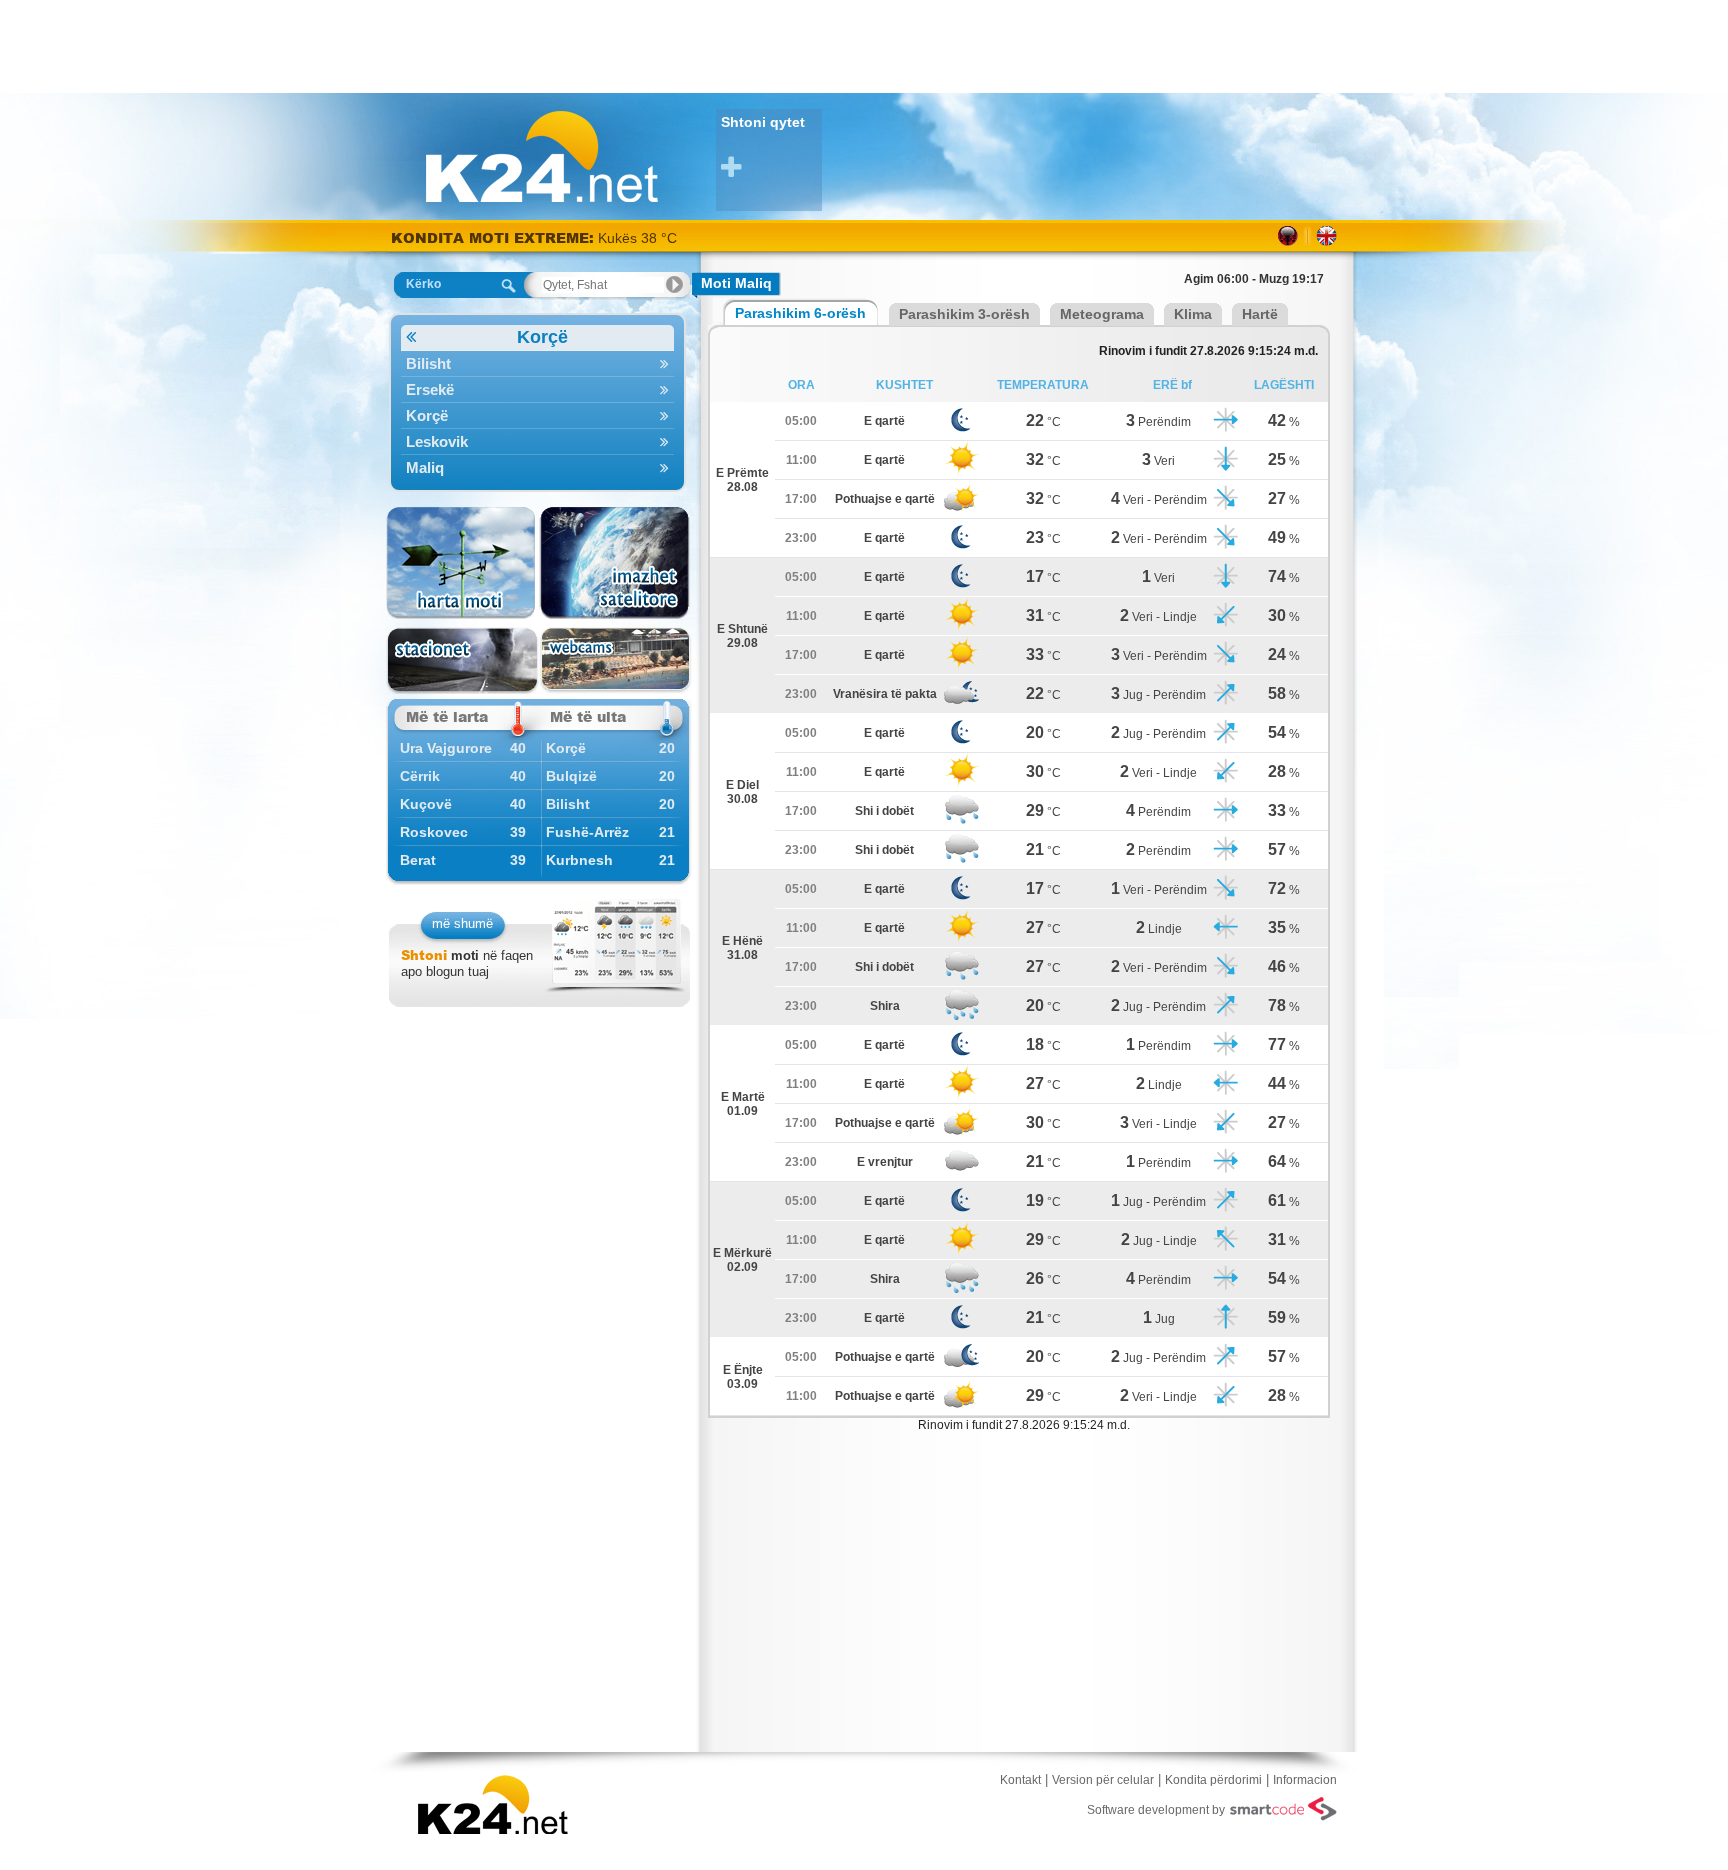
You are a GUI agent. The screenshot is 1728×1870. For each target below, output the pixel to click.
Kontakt (1020, 1780)
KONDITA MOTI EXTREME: (492, 237)
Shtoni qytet (763, 122)
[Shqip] (1288, 236)
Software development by (1156, 1810)
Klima (1193, 314)
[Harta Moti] (462, 563)
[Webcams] (615, 660)
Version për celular (1103, 1780)
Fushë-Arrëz (587, 832)
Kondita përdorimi (1213, 1780)
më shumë (462, 923)
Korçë (542, 337)
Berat (418, 860)
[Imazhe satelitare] (615, 563)
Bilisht (428, 363)
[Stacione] (462, 660)
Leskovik (437, 441)
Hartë (1260, 314)
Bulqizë (571, 776)
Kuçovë (426, 804)
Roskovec (434, 832)
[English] (1326, 236)
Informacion (1305, 1780)
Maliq (425, 467)
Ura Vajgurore (446, 748)
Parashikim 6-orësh (800, 313)
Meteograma (1102, 314)
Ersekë (430, 389)
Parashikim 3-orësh (964, 314)
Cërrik (420, 776)
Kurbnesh (579, 860)
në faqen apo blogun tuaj (467, 963)
